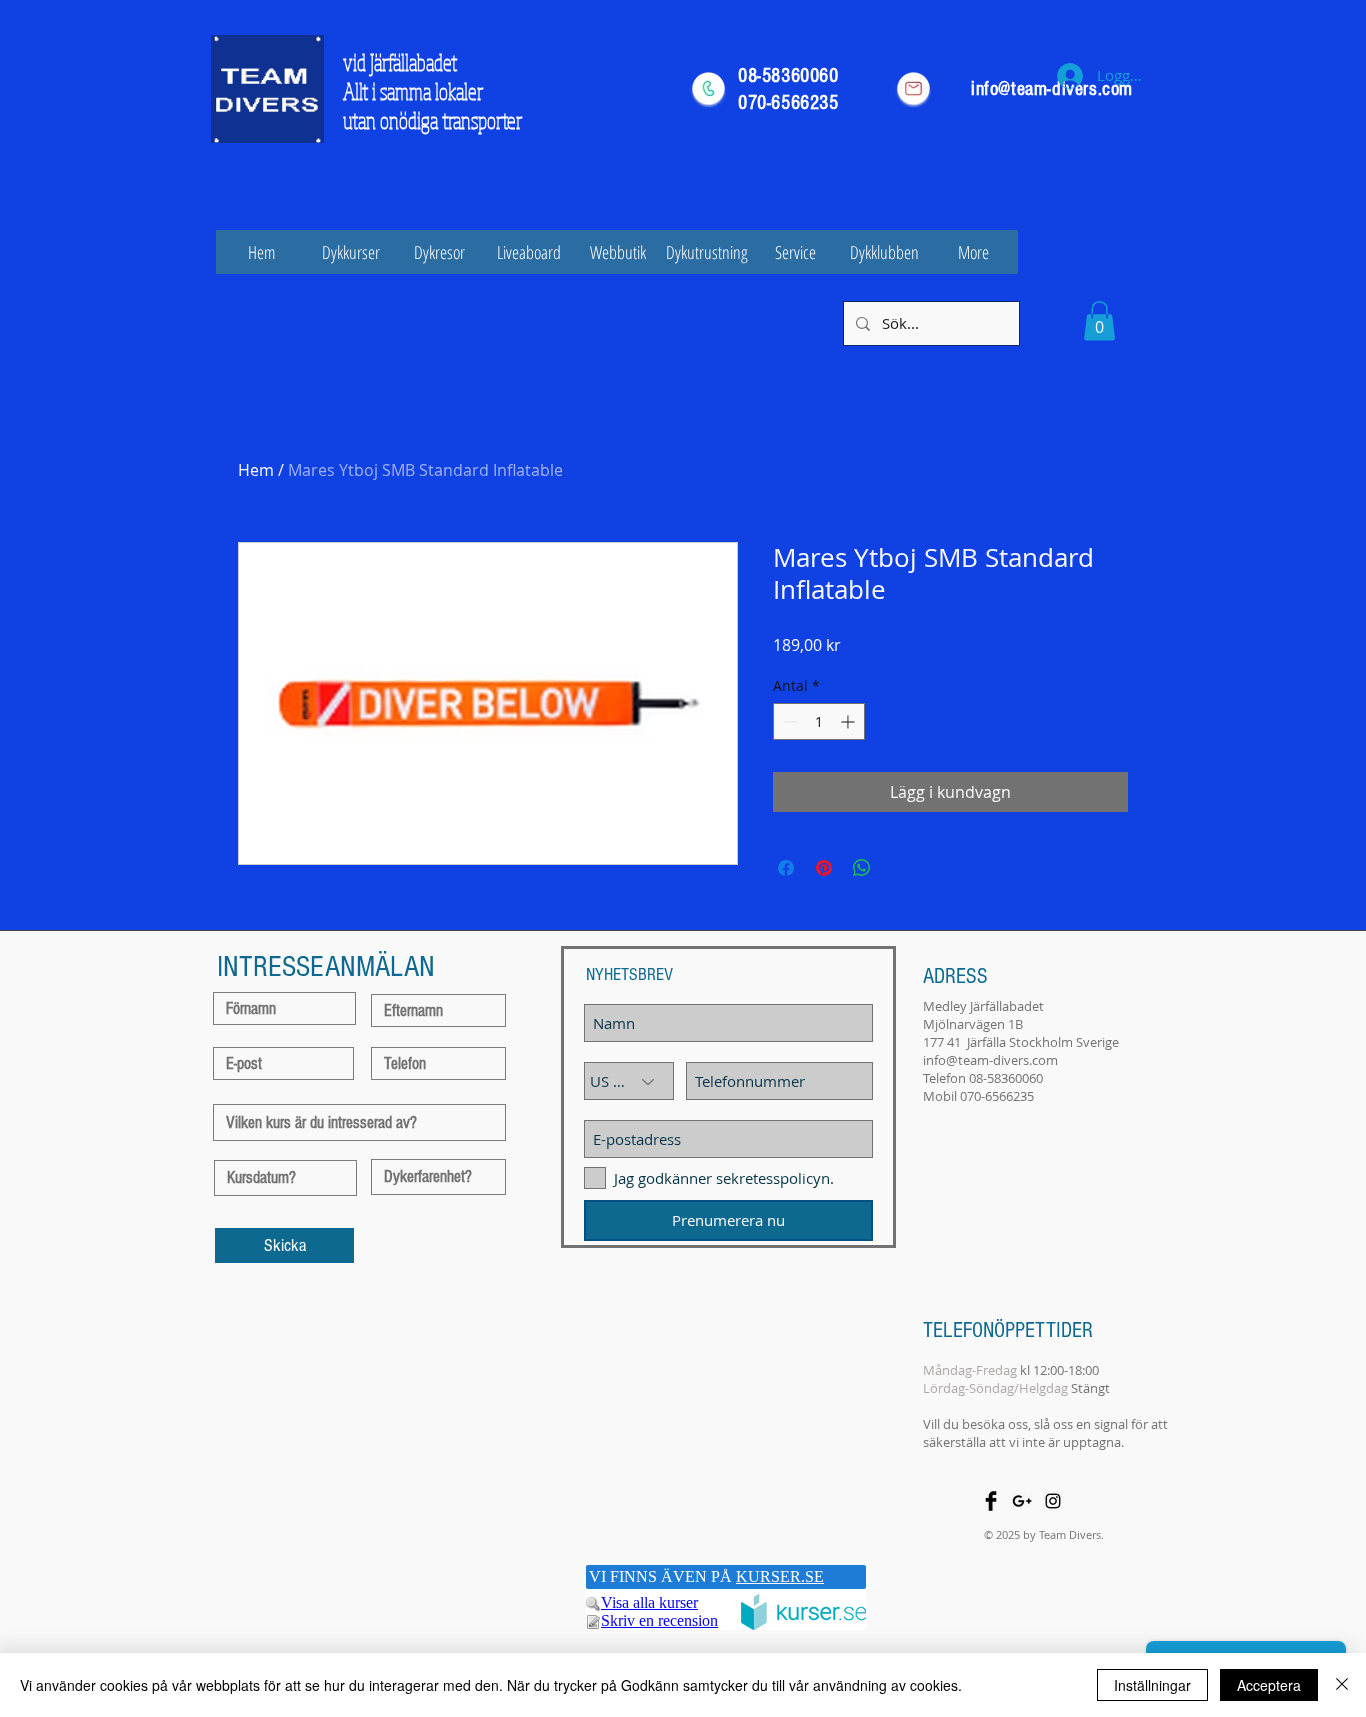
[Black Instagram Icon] (1053, 1501)
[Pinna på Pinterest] (824, 868)
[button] (1099, 320)
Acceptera (1269, 1685)
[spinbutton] (819, 721)
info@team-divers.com (990, 1060)
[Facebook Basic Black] (991, 1501)
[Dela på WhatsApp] (862, 868)
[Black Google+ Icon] (1022, 1501)
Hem (256, 470)
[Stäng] (1342, 1685)
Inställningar (1152, 1685)
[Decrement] (788, 721)
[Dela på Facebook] (786, 868)
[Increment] (849, 721)
